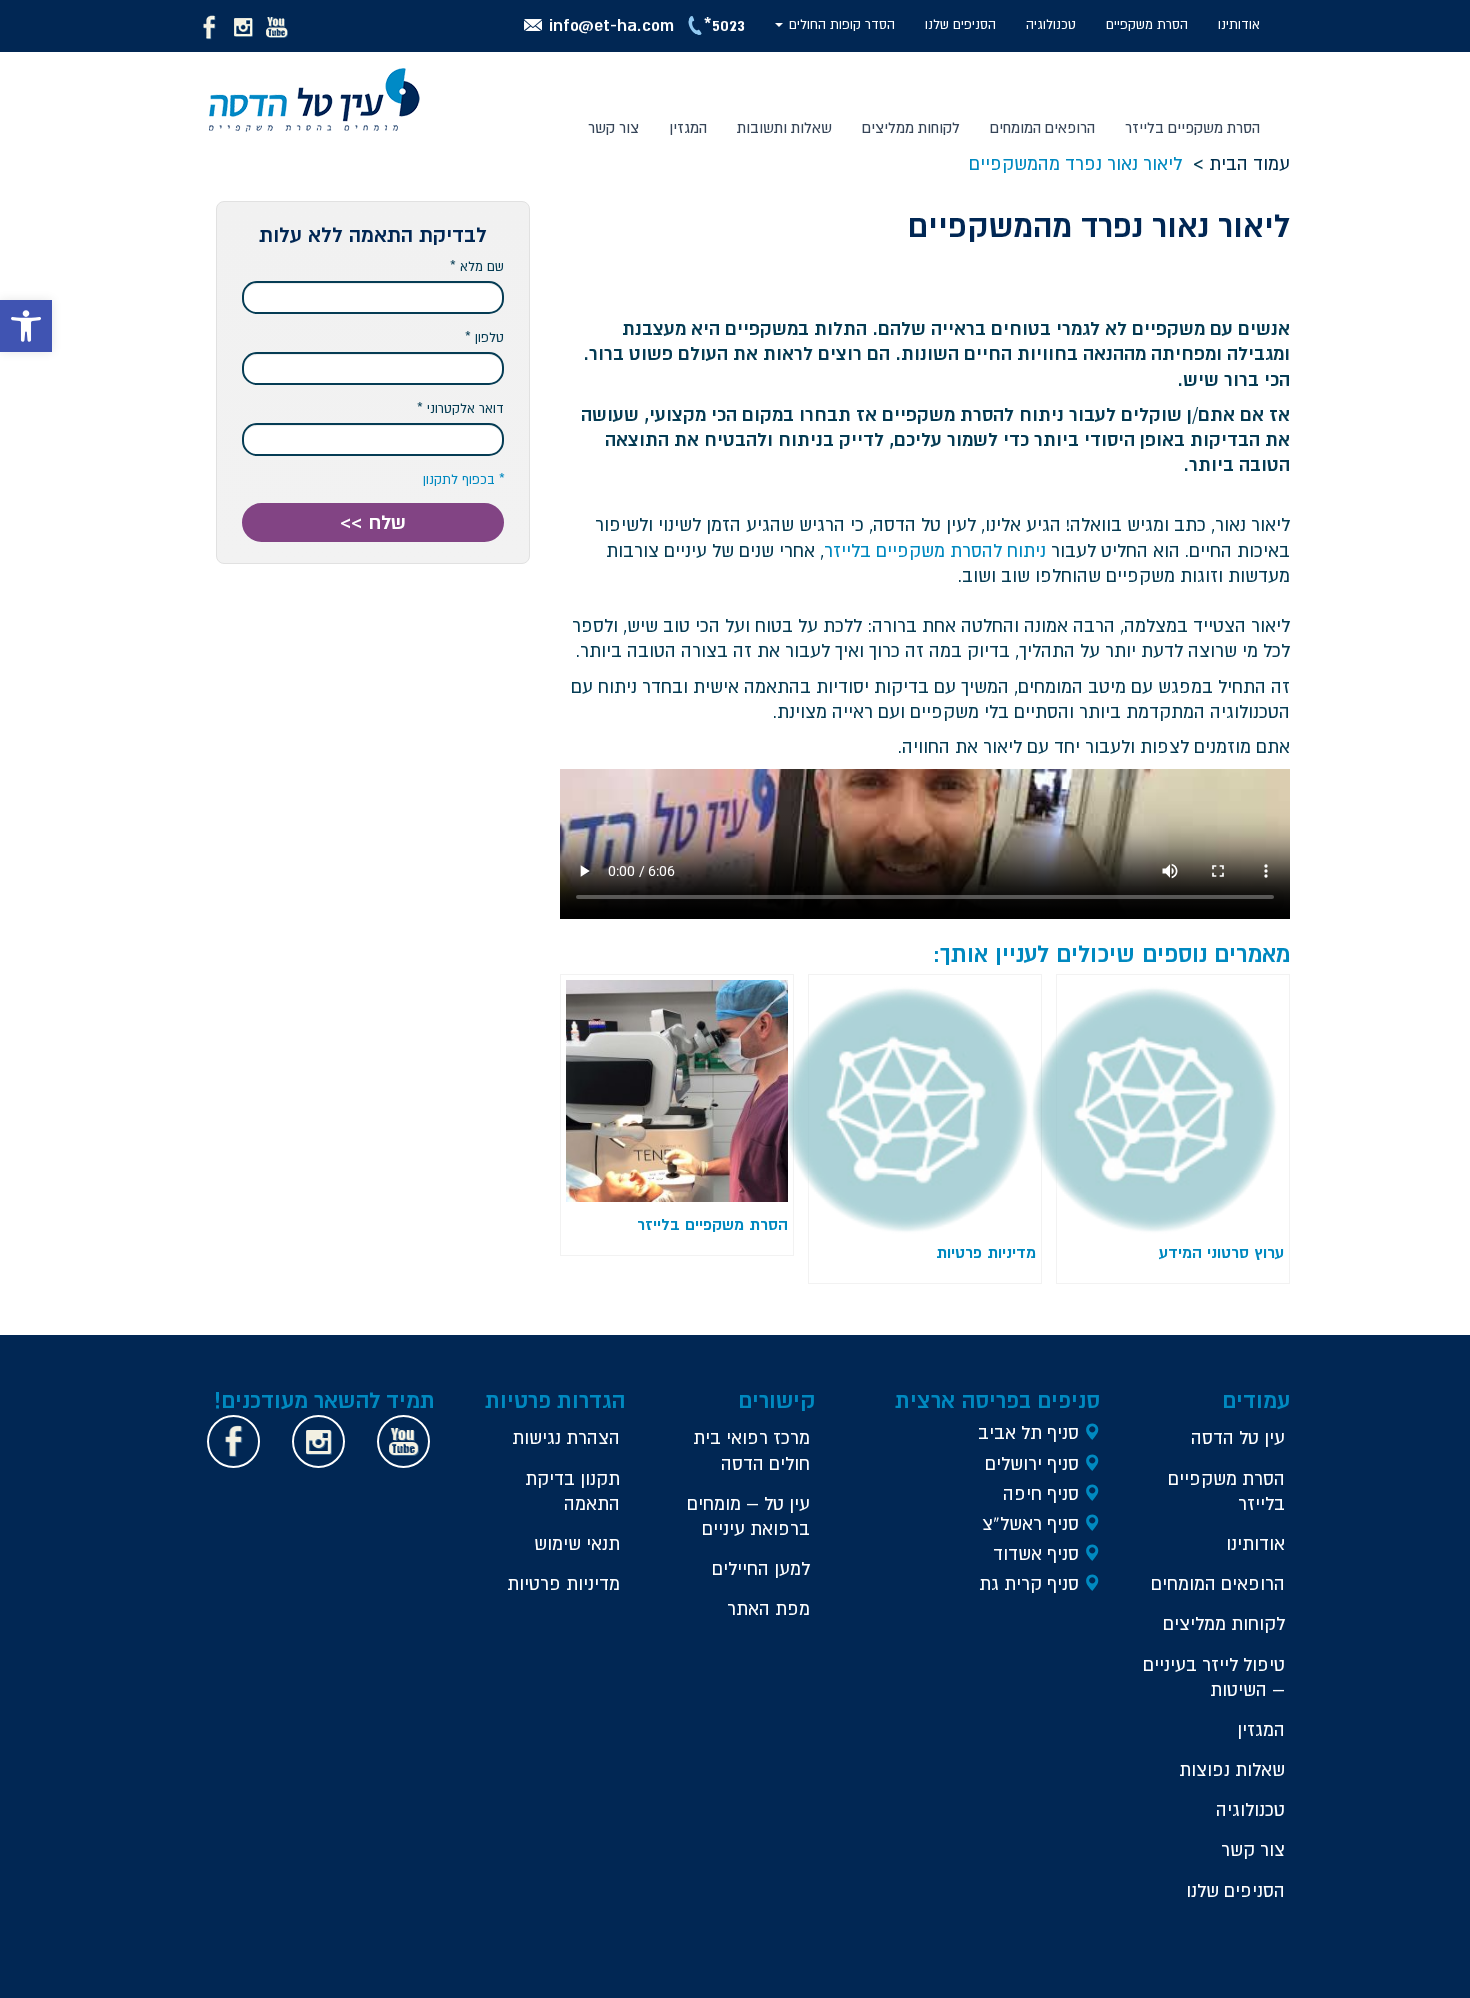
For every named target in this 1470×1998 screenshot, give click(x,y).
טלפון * (484, 337)
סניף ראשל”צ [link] (1030, 1523)
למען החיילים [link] (761, 1568)
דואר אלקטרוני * (460, 408)
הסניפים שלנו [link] (960, 24)
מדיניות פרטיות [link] (563, 1583)
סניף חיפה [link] (1041, 1493)
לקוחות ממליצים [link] (911, 127)
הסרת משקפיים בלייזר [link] (1226, 1491)
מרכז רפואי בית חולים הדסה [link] (751, 1450)
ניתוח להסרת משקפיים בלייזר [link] (935, 550)
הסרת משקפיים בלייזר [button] (1192, 127)
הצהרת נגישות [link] (566, 1437)
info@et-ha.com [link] (611, 24)
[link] (26, 326)
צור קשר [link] (613, 127)
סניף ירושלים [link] (1032, 1463)
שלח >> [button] (373, 522)
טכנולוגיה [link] (1051, 24)
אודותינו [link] (1239, 24)
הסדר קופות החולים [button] (840, 24)
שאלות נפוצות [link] (1232, 1769)
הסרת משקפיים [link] (1147, 24)
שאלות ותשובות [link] (784, 127)
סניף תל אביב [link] (1028, 1432)
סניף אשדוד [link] (1036, 1553)
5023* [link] (724, 24)
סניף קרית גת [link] (1029, 1583)
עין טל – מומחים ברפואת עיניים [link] (748, 1516)
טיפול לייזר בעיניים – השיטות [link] (1214, 1677)
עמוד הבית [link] (1249, 163)
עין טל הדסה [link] (1238, 1437)
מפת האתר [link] (768, 1608)
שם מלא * (477, 266)
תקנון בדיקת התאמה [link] (572, 1491)
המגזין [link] (688, 127)
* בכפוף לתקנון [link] (464, 479)
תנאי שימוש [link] (577, 1543)
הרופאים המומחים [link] (1042, 127)
